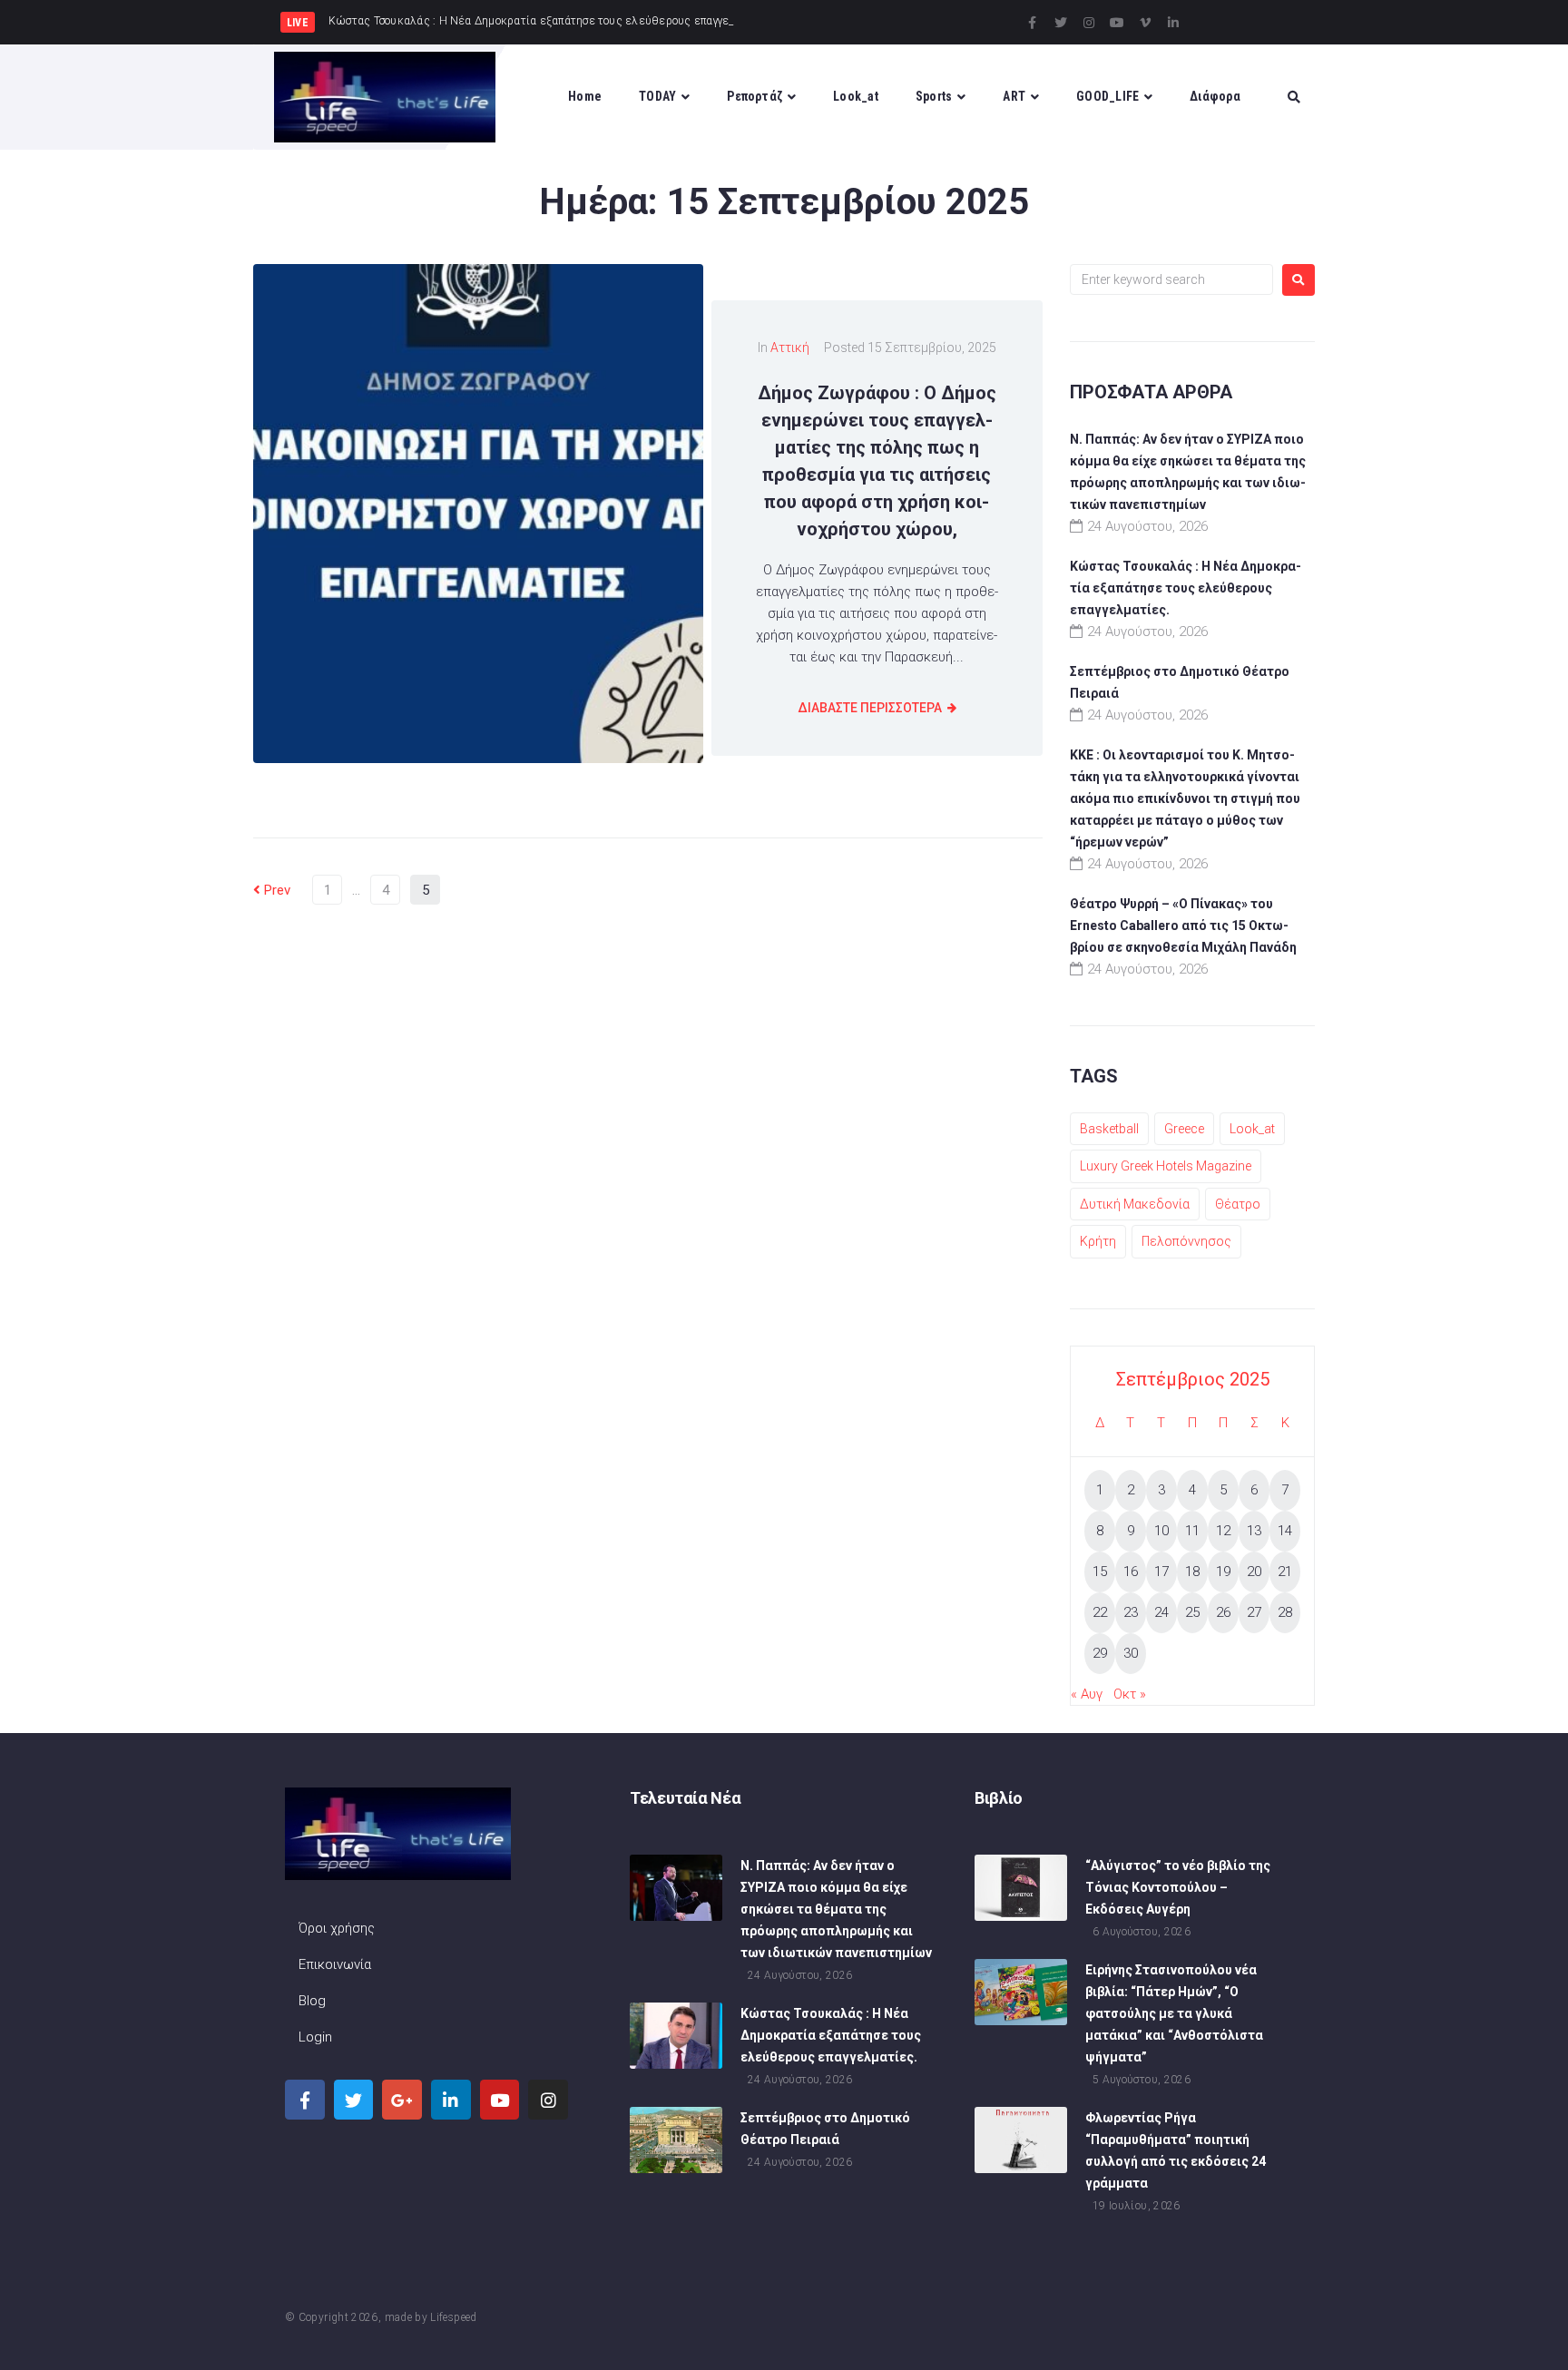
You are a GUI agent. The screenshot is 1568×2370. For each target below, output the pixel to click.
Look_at (1252, 1129)
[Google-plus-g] (402, 2100)
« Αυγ (1087, 1694)
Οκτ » (1130, 1694)
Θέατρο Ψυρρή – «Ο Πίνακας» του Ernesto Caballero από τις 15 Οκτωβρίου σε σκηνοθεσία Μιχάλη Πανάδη (1183, 925)
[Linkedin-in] (1173, 23)
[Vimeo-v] (1145, 23)
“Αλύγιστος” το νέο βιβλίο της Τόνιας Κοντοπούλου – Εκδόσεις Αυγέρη (1178, 1887)
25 (1192, 1612)
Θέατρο (1238, 1204)
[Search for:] (1171, 279)
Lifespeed (453, 2317)
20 (1254, 1572)
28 (1285, 1612)
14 (1285, 1531)
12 (1223, 1531)
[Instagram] (1089, 23)
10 (1161, 1531)
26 (1223, 1612)
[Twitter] (1061, 23)
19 (1223, 1572)
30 (1131, 1653)
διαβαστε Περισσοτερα (870, 708)
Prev (272, 890)
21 (1285, 1572)
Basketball (1109, 1129)
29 (1100, 1653)
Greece (1184, 1129)
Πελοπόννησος (1186, 1241)
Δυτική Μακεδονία (1135, 1204)
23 (1131, 1612)
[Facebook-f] (1033, 23)
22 (1100, 1612)
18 (1192, 1572)
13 (1254, 1531)
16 (1131, 1572)
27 (1254, 1612)
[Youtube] (1117, 23)
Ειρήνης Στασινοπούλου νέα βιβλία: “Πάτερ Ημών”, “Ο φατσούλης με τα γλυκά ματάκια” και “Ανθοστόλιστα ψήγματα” (1174, 2013)
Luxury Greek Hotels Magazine (1166, 1166)
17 (1161, 1572)
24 (1161, 1612)
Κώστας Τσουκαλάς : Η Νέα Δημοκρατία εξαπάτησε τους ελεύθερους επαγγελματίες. (1186, 588)
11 (1192, 1531)
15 (1100, 1572)
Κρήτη (1098, 1241)
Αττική (790, 348)
